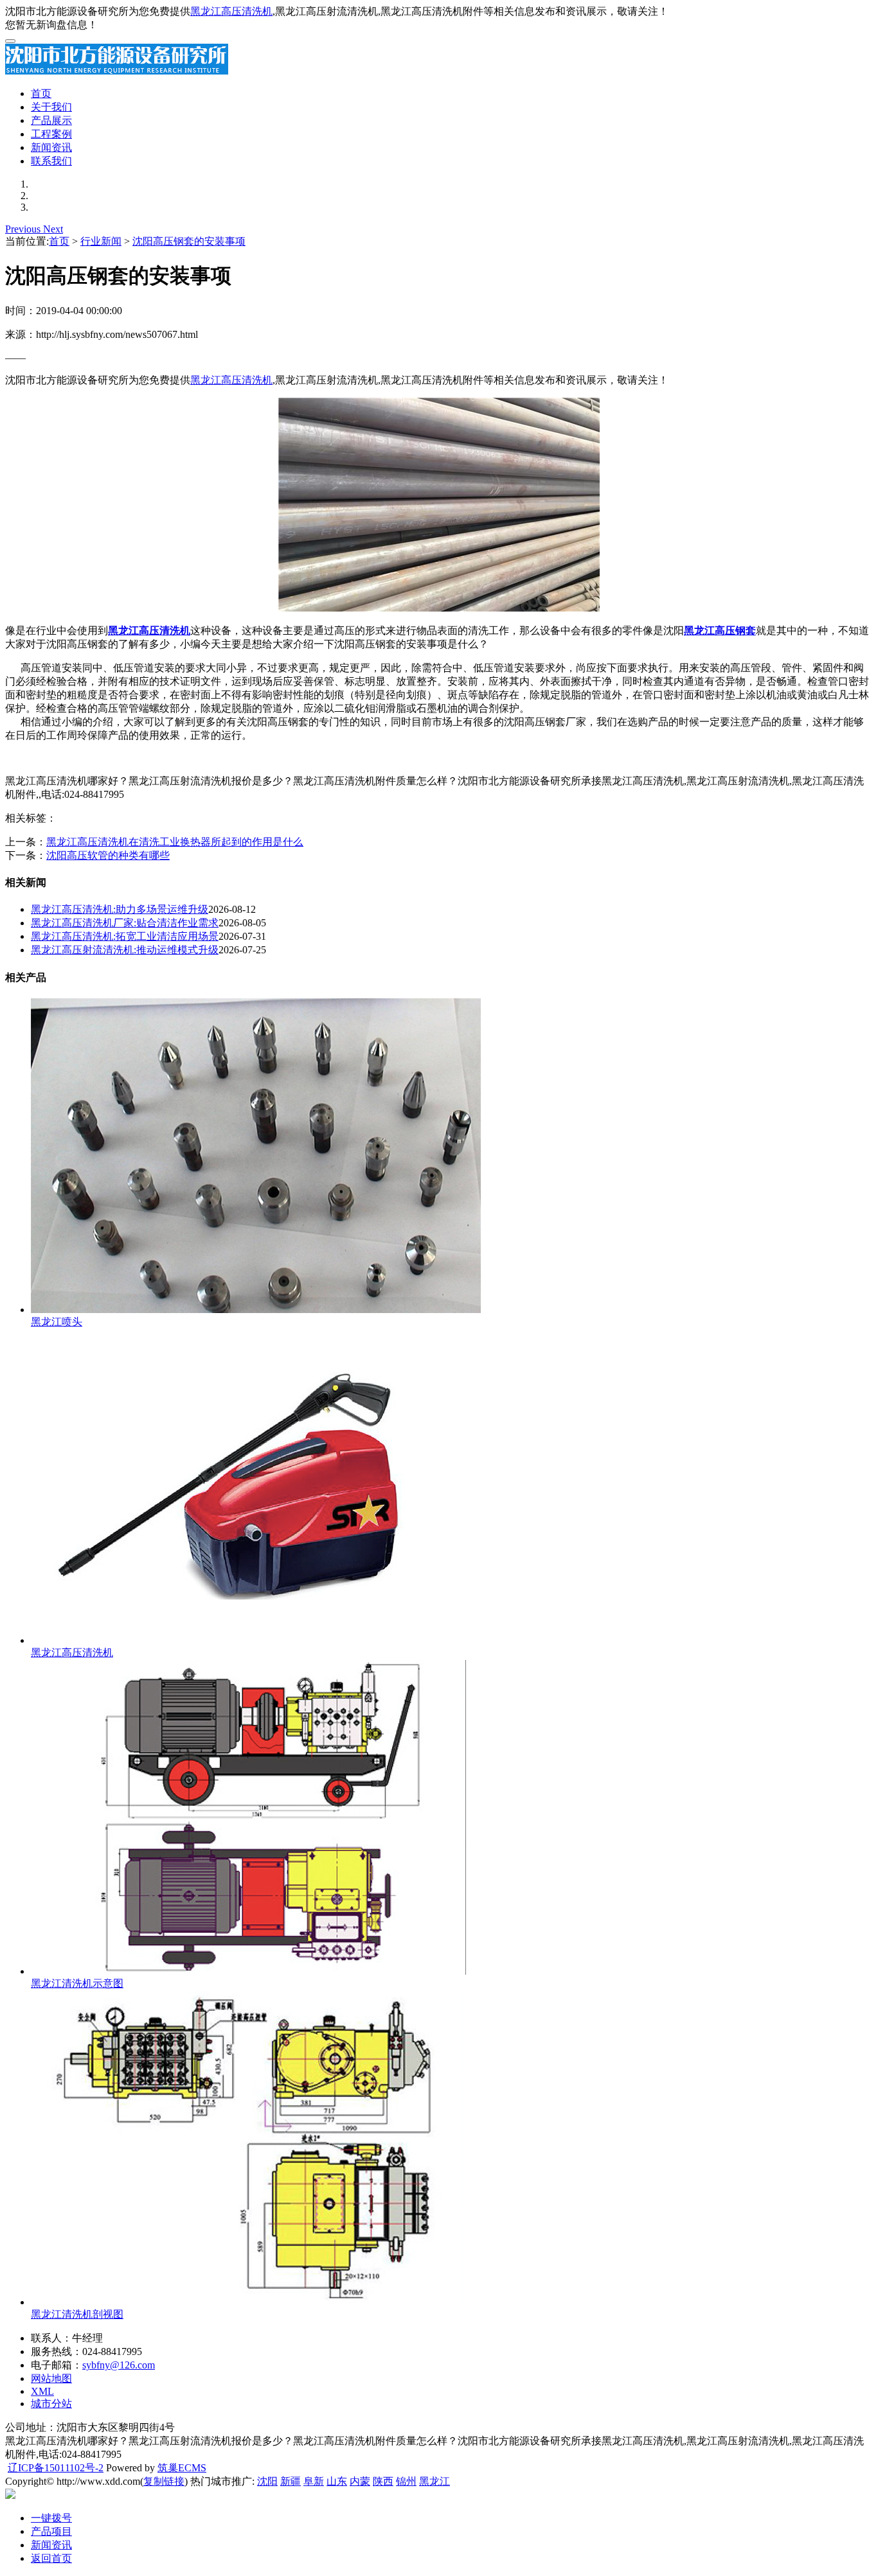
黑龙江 (435, 2481)
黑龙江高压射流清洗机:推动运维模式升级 (125, 950)
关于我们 (51, 107)
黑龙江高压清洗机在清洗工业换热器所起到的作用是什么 (175, 842)
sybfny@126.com (119, 2365)
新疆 (291, 2481)
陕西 (383, 2481)
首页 (41, 93)
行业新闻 (101, 241)
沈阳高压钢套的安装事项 (189, 241)
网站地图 (51, 2378)
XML (42, 2391)
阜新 (314, 2481)
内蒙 (360, 2481)
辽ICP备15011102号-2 (56, 2468)
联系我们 (51, 161)
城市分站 (51, 2404)
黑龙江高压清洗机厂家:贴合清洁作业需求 (125, 923)
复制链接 (164, 2481)
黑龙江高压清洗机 (231, 11)
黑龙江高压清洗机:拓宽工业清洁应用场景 (125, 936)
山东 (337, 2481)
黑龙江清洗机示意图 (77, 1983)
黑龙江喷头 (57, 1322)
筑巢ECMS (182, 2468)
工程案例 (51, 134)
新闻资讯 (51, 147)
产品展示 (51, 120)
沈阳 (267, 2481)
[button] (24, 229)
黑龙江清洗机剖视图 (77, 2314)
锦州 (406, 2481)
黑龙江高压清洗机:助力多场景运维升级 (120, 909)
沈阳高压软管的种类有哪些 (108, 855)
